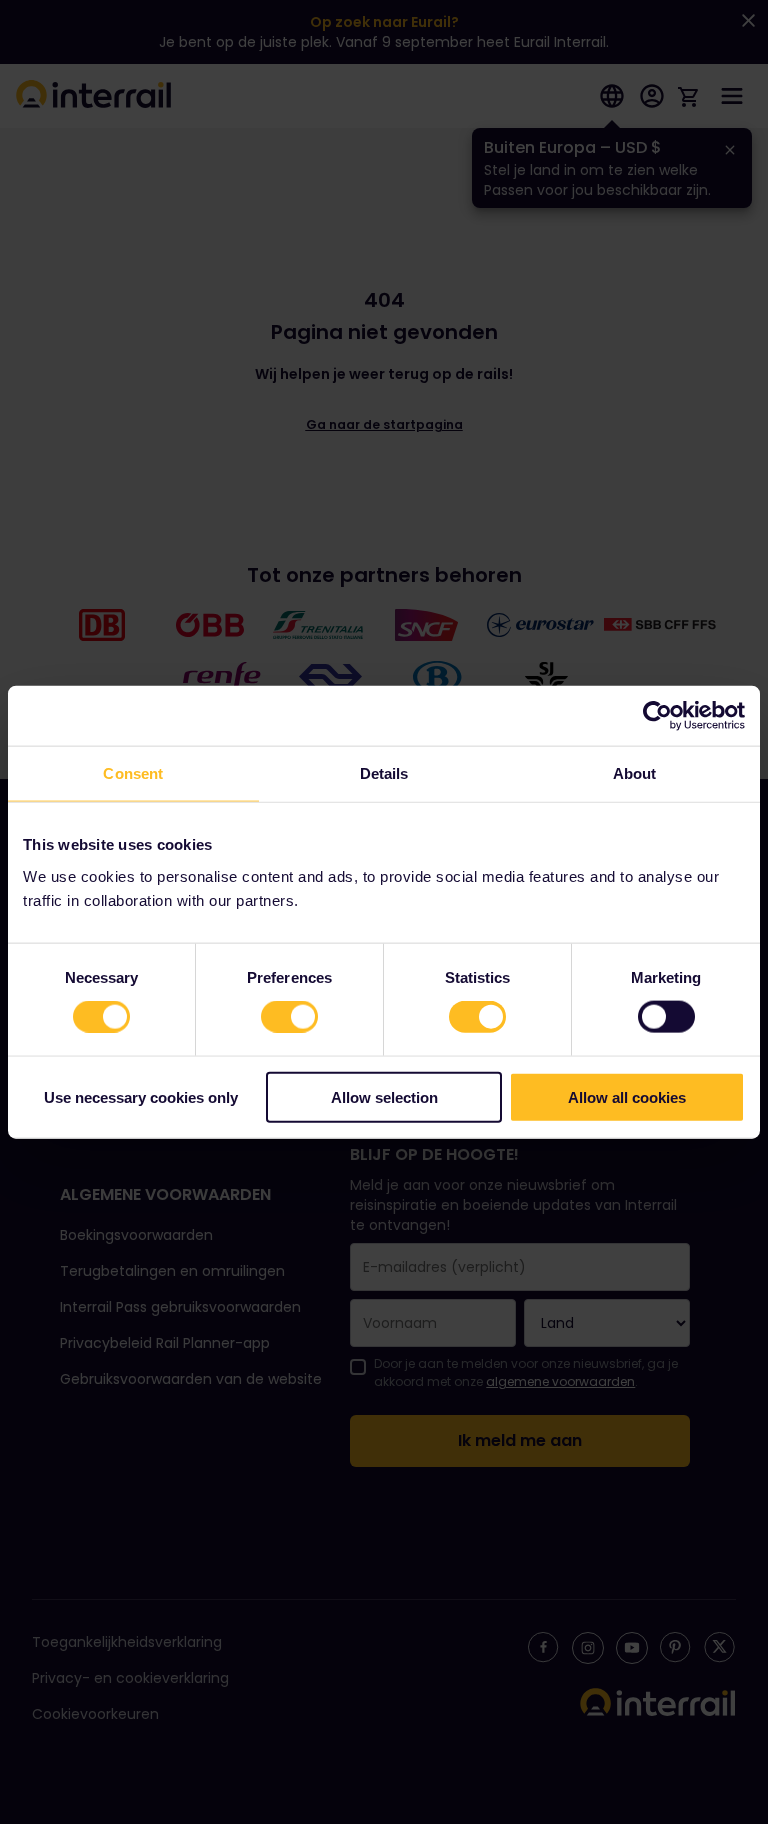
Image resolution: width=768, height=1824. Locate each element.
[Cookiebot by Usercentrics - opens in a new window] (657, 716)
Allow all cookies (627, 1096)
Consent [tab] (133, 773)
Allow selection (384, 1096)
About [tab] (635, 773)
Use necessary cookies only (141, 1096)
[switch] (289, 1017)
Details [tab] (384, 773)
